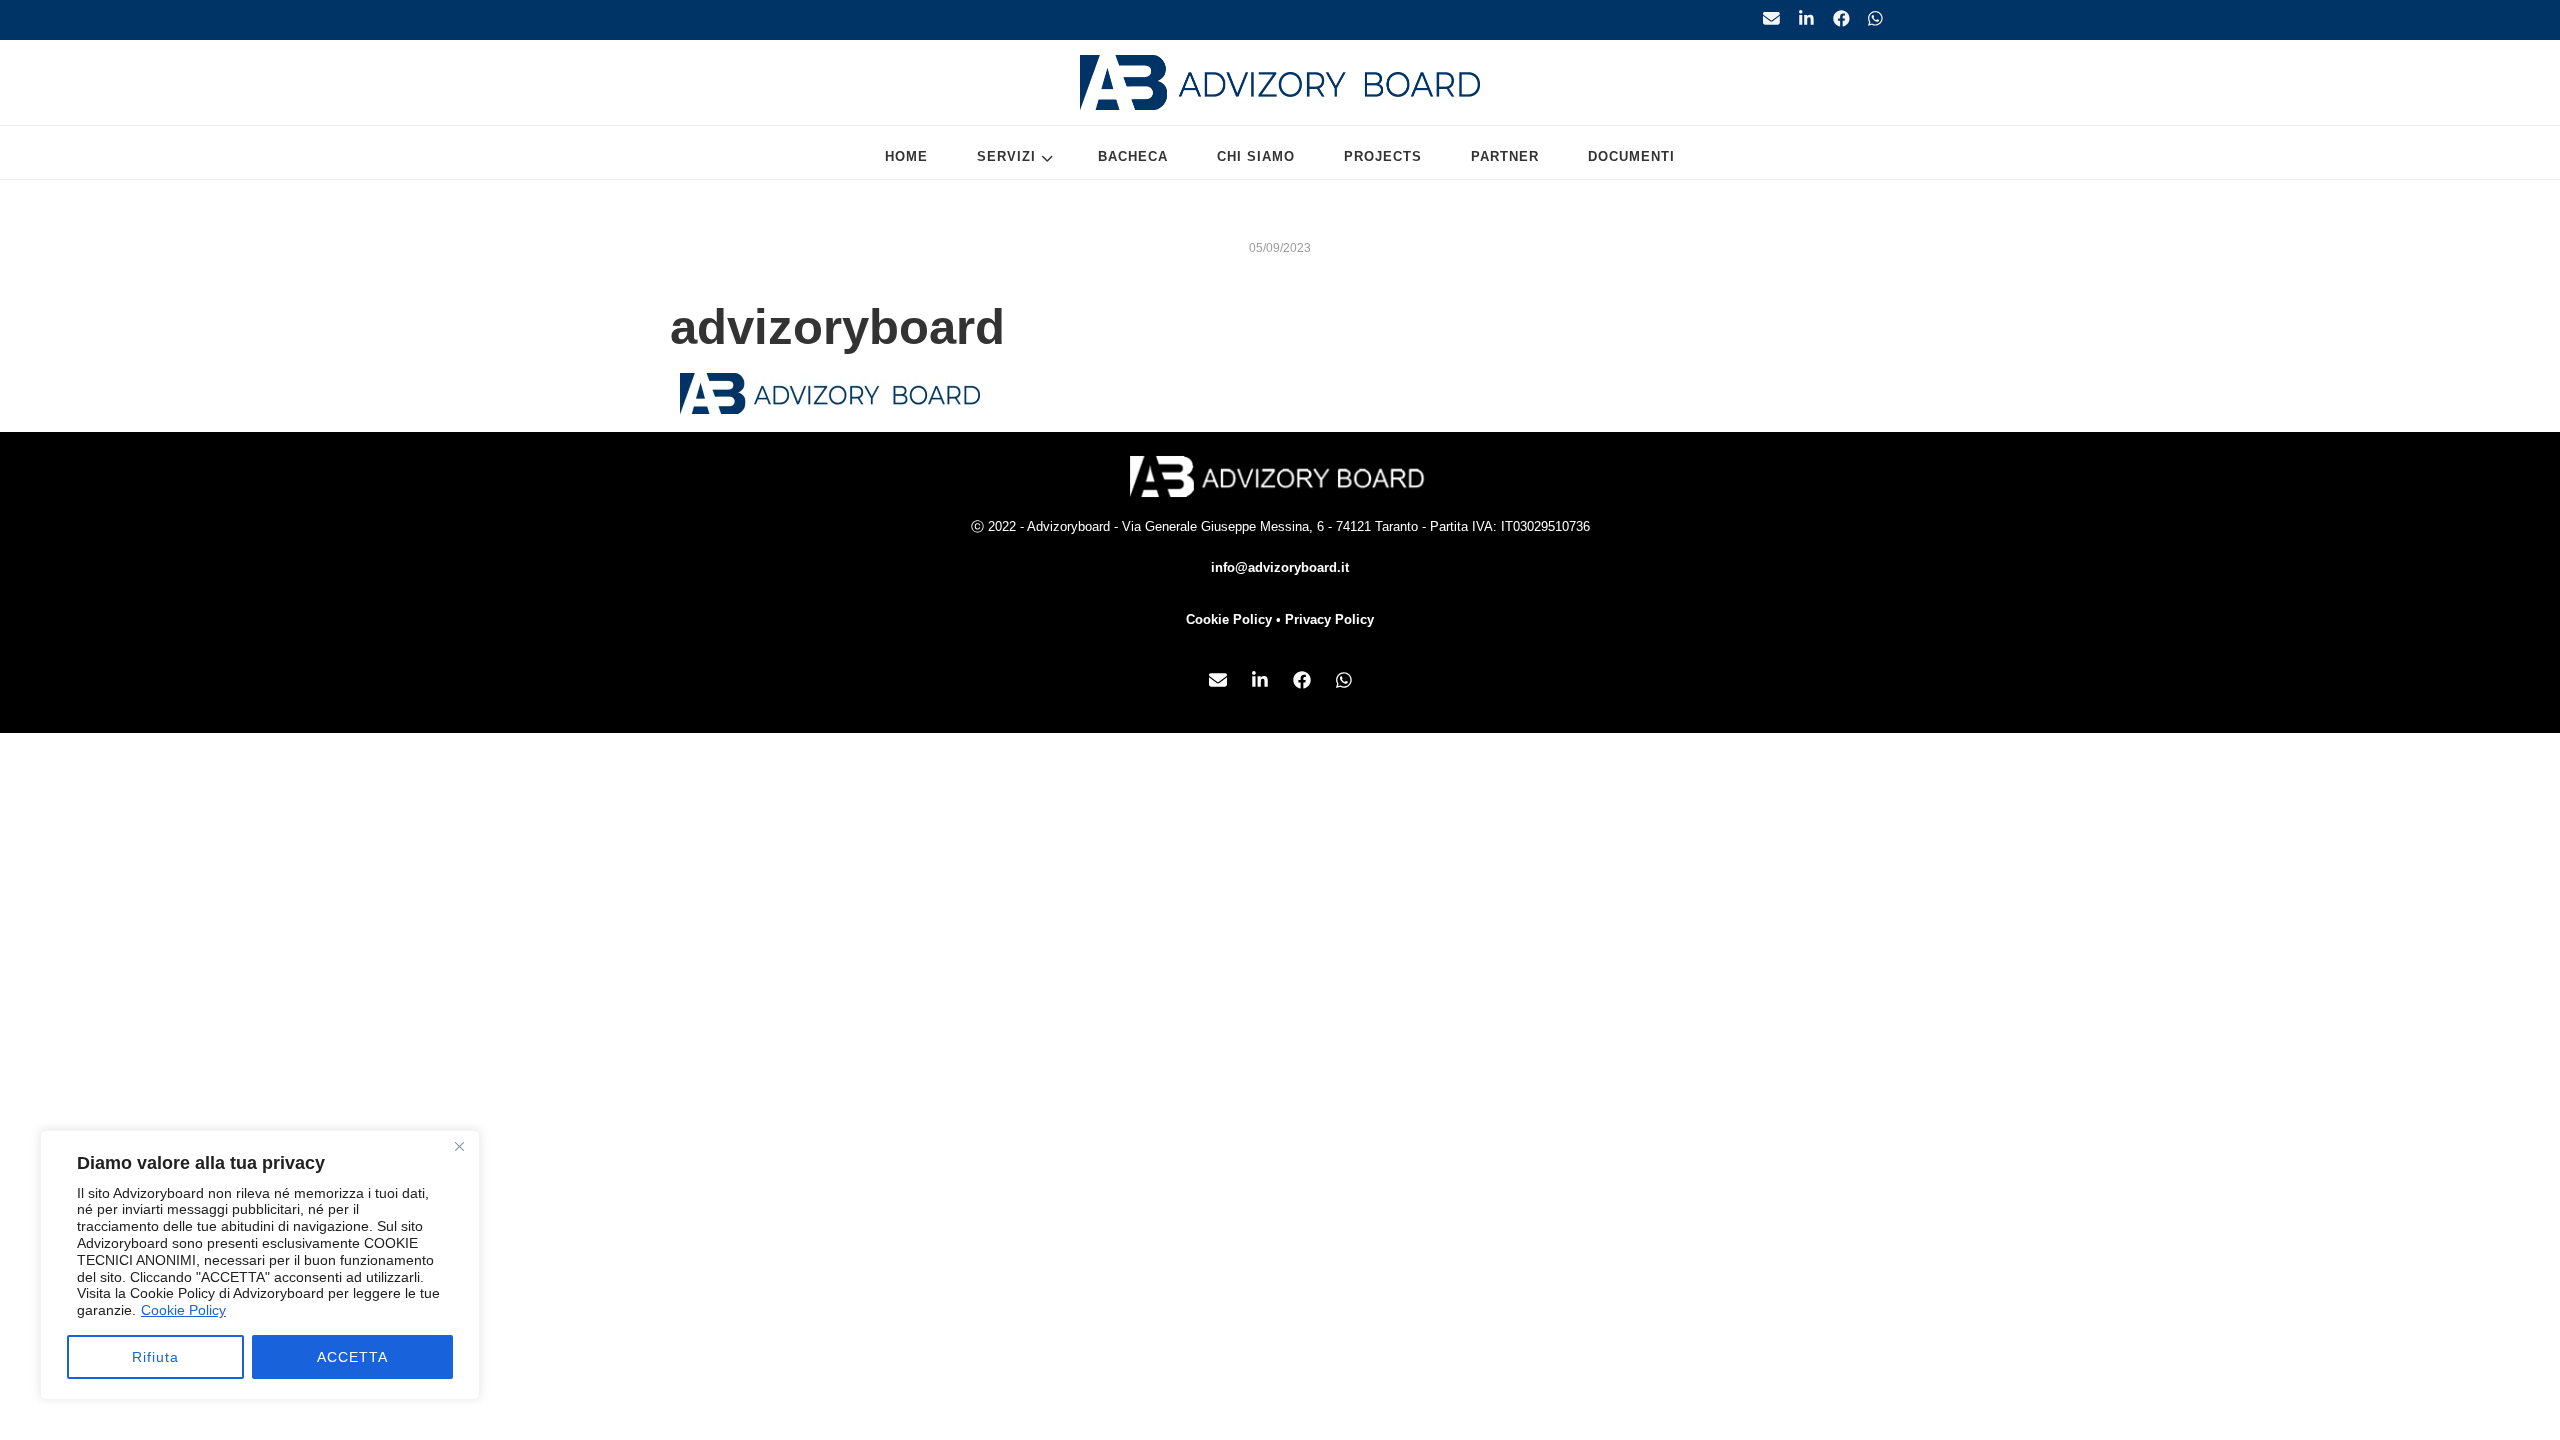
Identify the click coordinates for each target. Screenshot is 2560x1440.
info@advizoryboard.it (1280, 567)
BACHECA (1133, 156)
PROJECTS (1383, 156)
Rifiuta (155, 1357)
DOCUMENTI (1631, 156)
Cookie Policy (183, 1310)
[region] (260, 1265)
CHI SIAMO (1256, 156)
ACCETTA (352, 1357)
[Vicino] (459, 1147)
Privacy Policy (1329, 619)
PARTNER (1505, 156)
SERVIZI (1006, 156)
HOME (906, 156)
